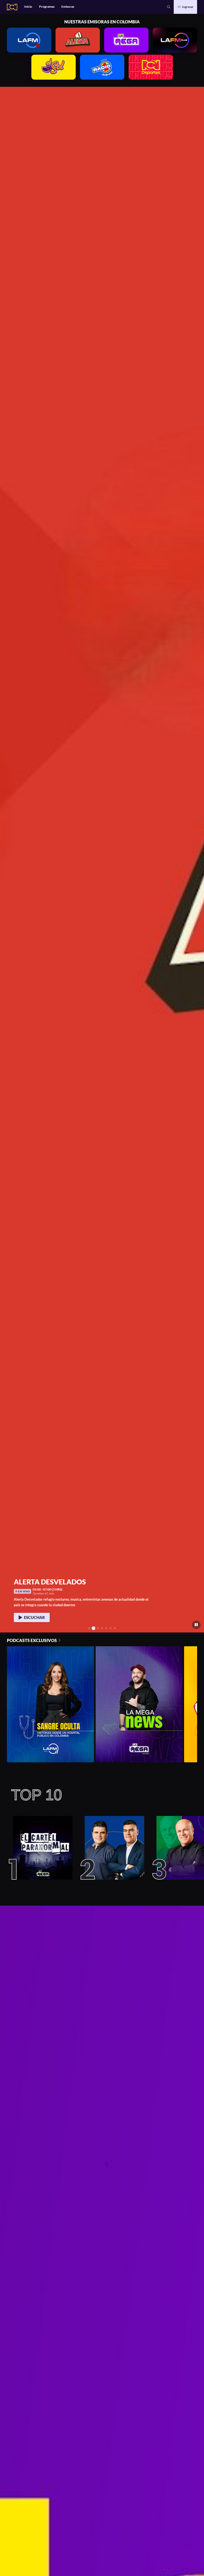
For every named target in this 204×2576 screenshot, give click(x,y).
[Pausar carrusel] (196, 1625)
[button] (169, 7)
